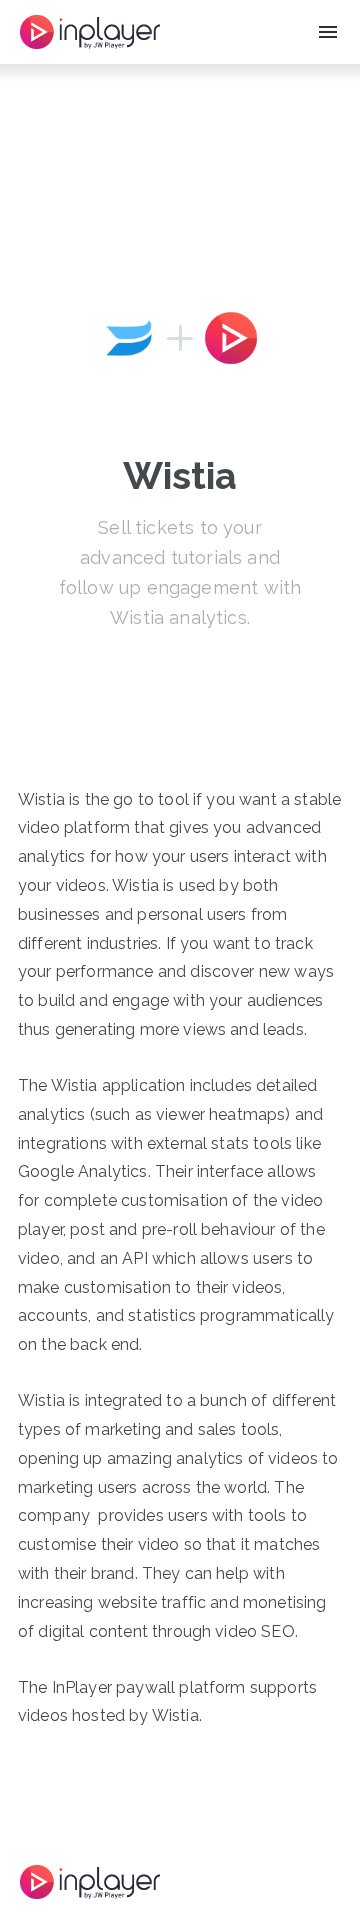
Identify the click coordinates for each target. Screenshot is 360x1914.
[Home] (90, 32)
